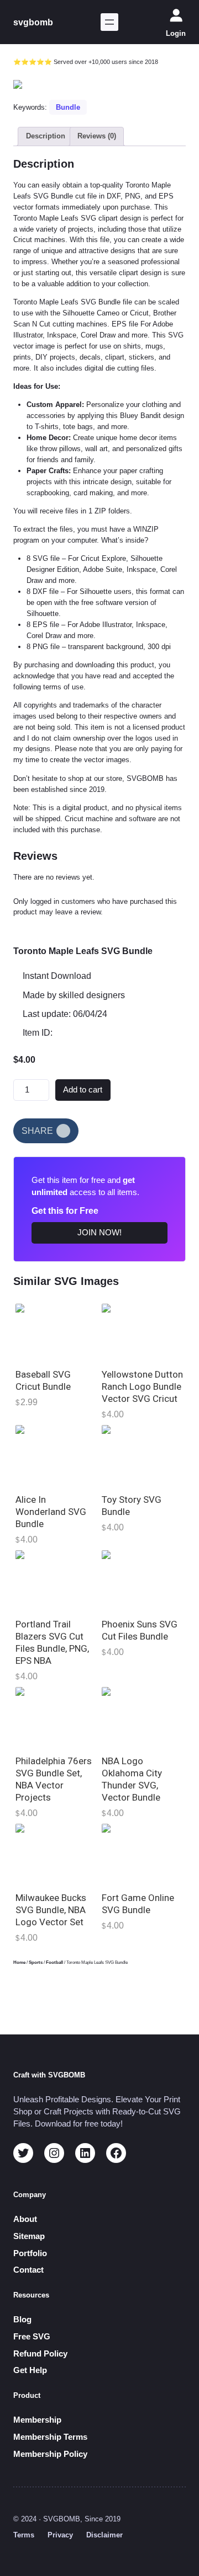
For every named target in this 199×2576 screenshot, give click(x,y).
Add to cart (83, 1090)
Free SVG (32, 2337)
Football (54, 1962)
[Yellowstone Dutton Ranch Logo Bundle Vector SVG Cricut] (143, 1333)
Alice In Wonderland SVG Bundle (51, 1512)
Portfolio (30, 2253)
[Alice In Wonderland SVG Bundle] (56, 1456)
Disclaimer (104, 2535)
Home (19, 1962)
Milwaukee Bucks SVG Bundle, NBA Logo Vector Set (51, 1910)
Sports (36, 1962)
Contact (28, 2270)
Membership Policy (50, 2454)
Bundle (68, 107)
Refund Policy (40, 2354)
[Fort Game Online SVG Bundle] (143, 1854)
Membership (37, 2420)
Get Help (30, 2370)
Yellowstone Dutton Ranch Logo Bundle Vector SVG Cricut (142, 1386)
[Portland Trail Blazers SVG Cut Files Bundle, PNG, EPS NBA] (56, 1581)
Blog (22, 2320)
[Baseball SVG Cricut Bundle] (56, 1333)
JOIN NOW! (99, 1233)
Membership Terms (50, 2437)
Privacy (60, 2535)
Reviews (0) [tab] (97, 136)
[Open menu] (109, 22)
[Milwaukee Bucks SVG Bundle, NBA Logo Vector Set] (56, 1854)
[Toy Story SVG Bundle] (143, 1456)
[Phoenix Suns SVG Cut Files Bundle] (143, 1581)
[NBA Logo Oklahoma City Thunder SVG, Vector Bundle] (143, 1718)
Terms (24, 2535)
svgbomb (33, 22)
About (25, 2219)
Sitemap (29, 2236)
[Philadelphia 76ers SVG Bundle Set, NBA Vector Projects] (56, 1718)
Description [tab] (46, 136)
